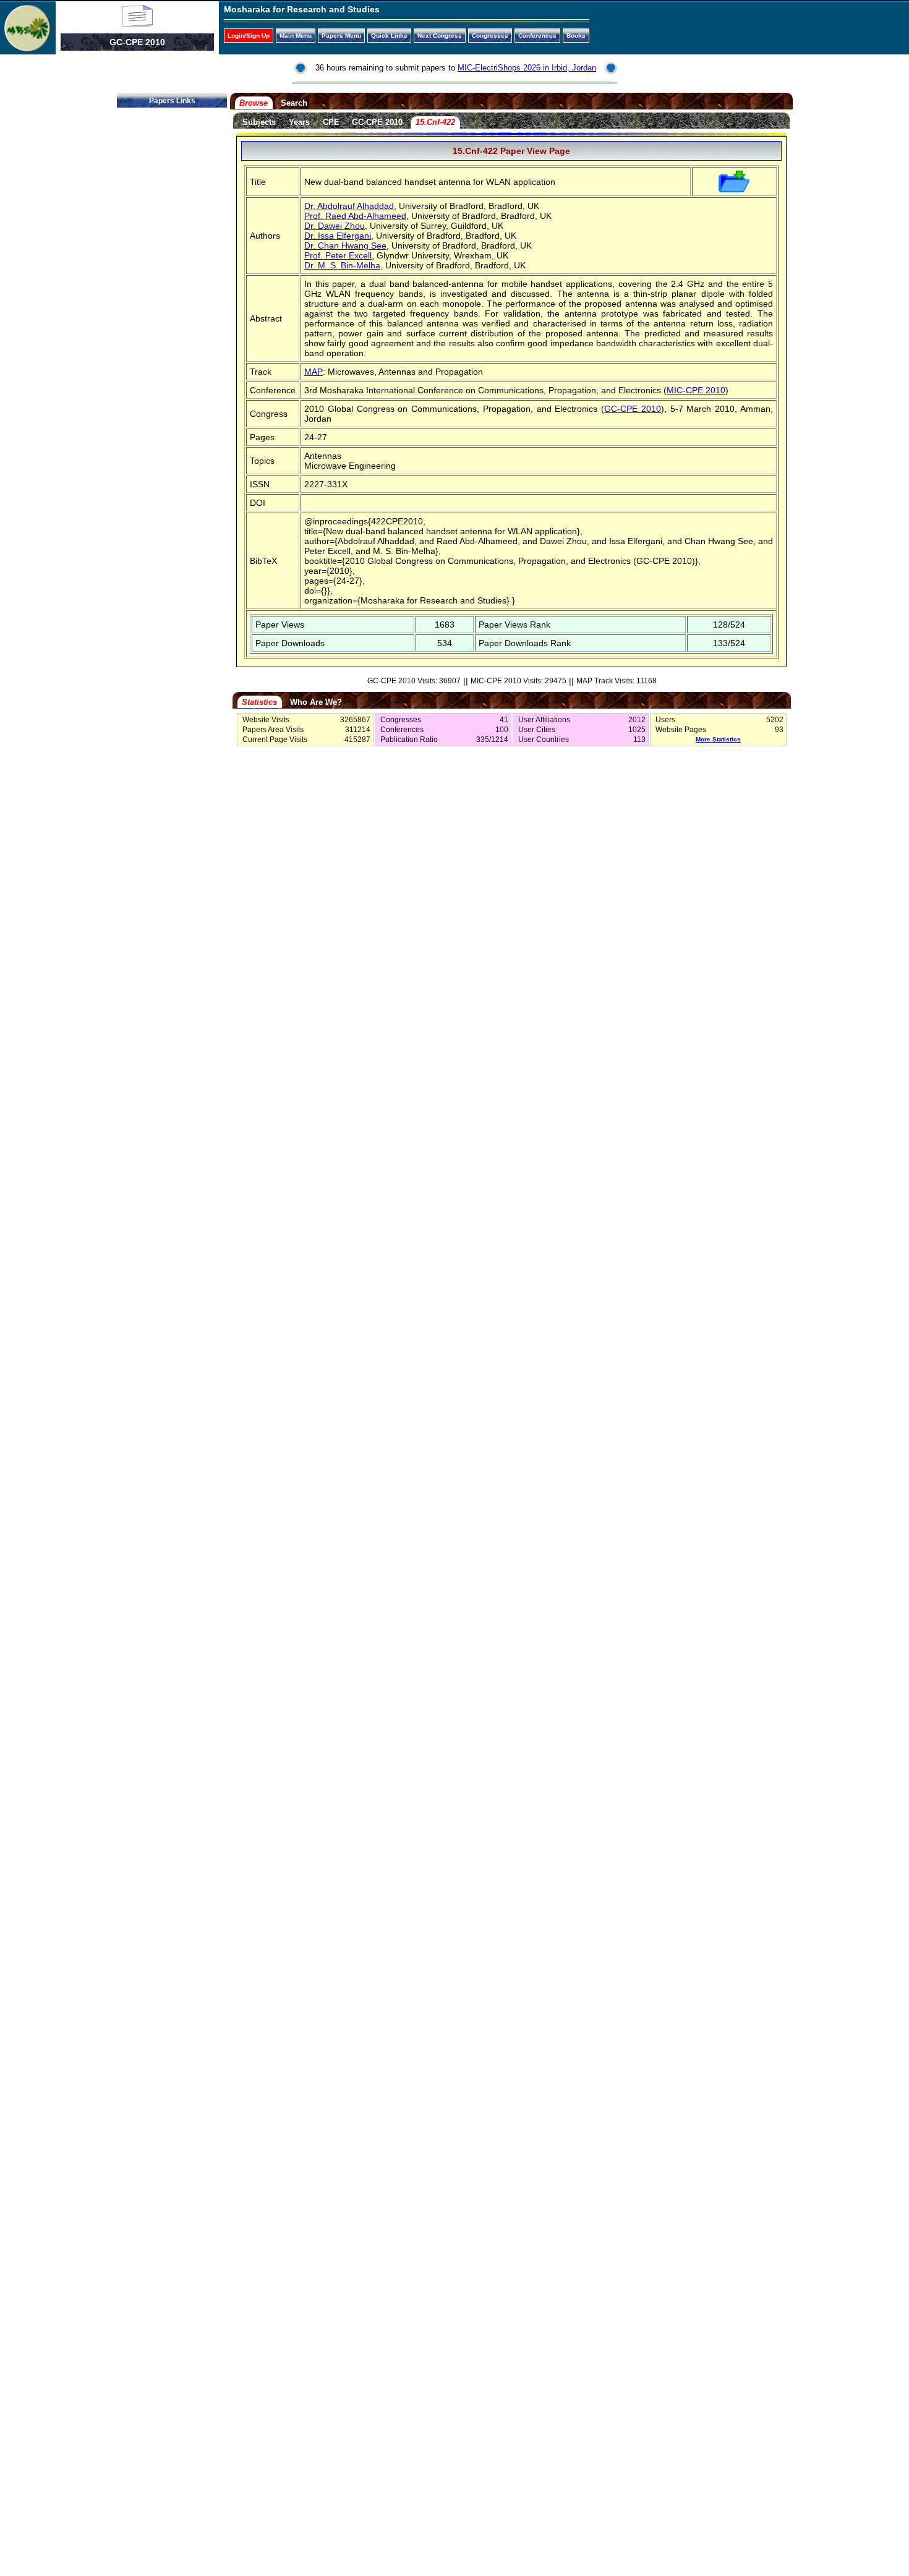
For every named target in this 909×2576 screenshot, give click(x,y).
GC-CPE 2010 (377, 122)
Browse (254, 103)
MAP (314, 372)
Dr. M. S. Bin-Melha (342, 265)
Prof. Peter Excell (338, 255)
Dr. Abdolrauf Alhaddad (349, 206)
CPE (331, 122)
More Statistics (718, 739)
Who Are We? (316, 702)
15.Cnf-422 (435, 122)
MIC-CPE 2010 (696, 390)
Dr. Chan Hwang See (345, 245)
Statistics (259, 702)
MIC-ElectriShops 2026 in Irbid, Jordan (527, 68)
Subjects (259, 122)
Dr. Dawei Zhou (335, 226)
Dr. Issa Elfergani (338, 236)
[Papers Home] (137, 23)
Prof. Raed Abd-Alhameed (355, 216)
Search (294, 103)
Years (299, 122)
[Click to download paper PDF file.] (734, 189)
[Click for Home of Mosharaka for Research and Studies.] (28, 48)
